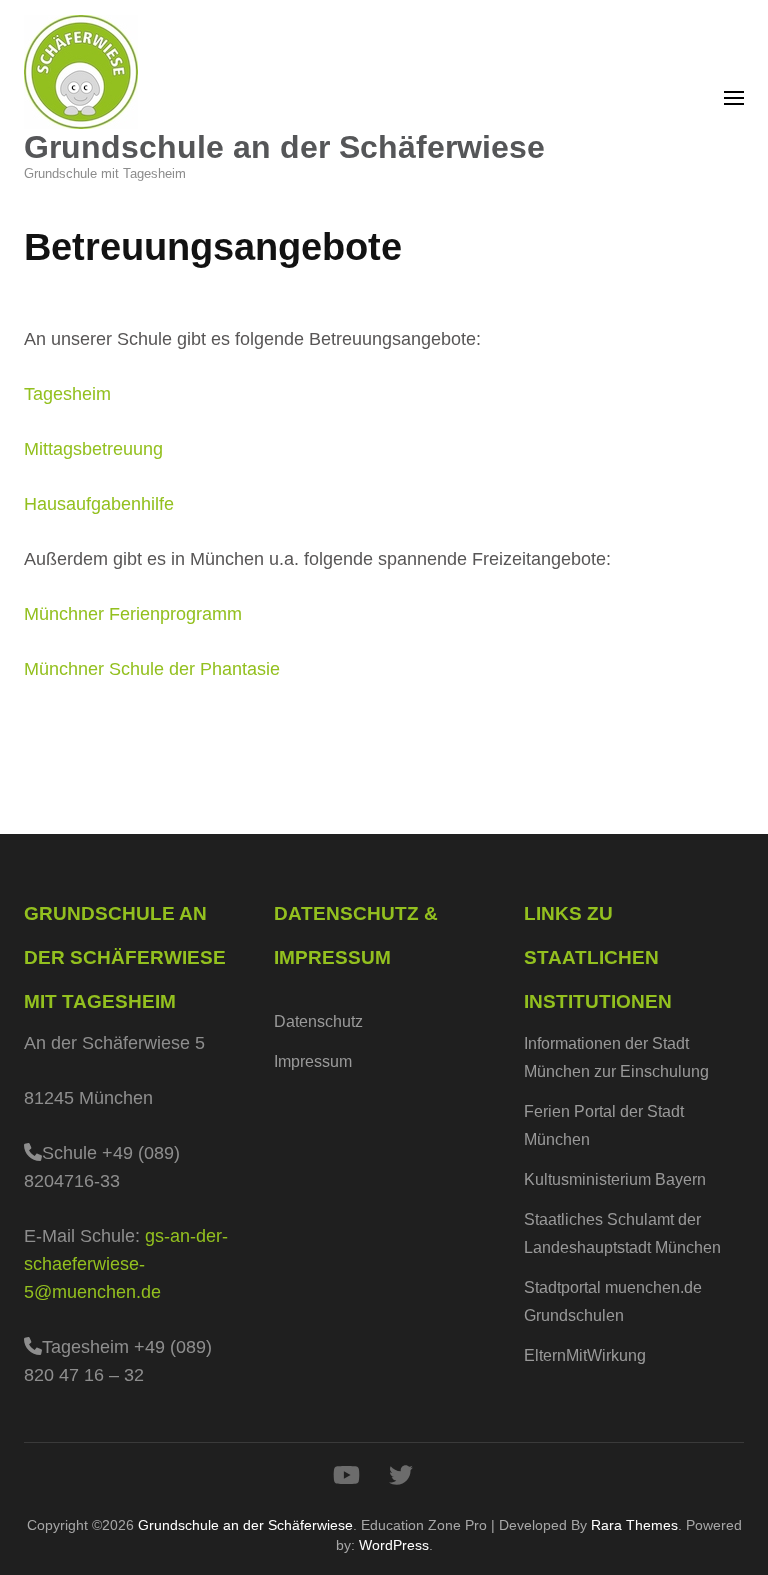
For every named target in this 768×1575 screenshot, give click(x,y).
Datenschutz (318, 1021)
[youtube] (346, 1475)
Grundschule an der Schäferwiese (284, 147)
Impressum (313, 1061)
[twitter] (401, 1475)
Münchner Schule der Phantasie (152, 669)
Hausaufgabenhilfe (99, 504)
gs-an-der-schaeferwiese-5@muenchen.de (126, 1264)
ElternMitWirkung (585, 1355)
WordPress (394, 1545)
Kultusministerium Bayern (615, 1179)
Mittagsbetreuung (93, 449)
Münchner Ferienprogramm (133, 614)
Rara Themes (634, 1525)
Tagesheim (67, 394)
